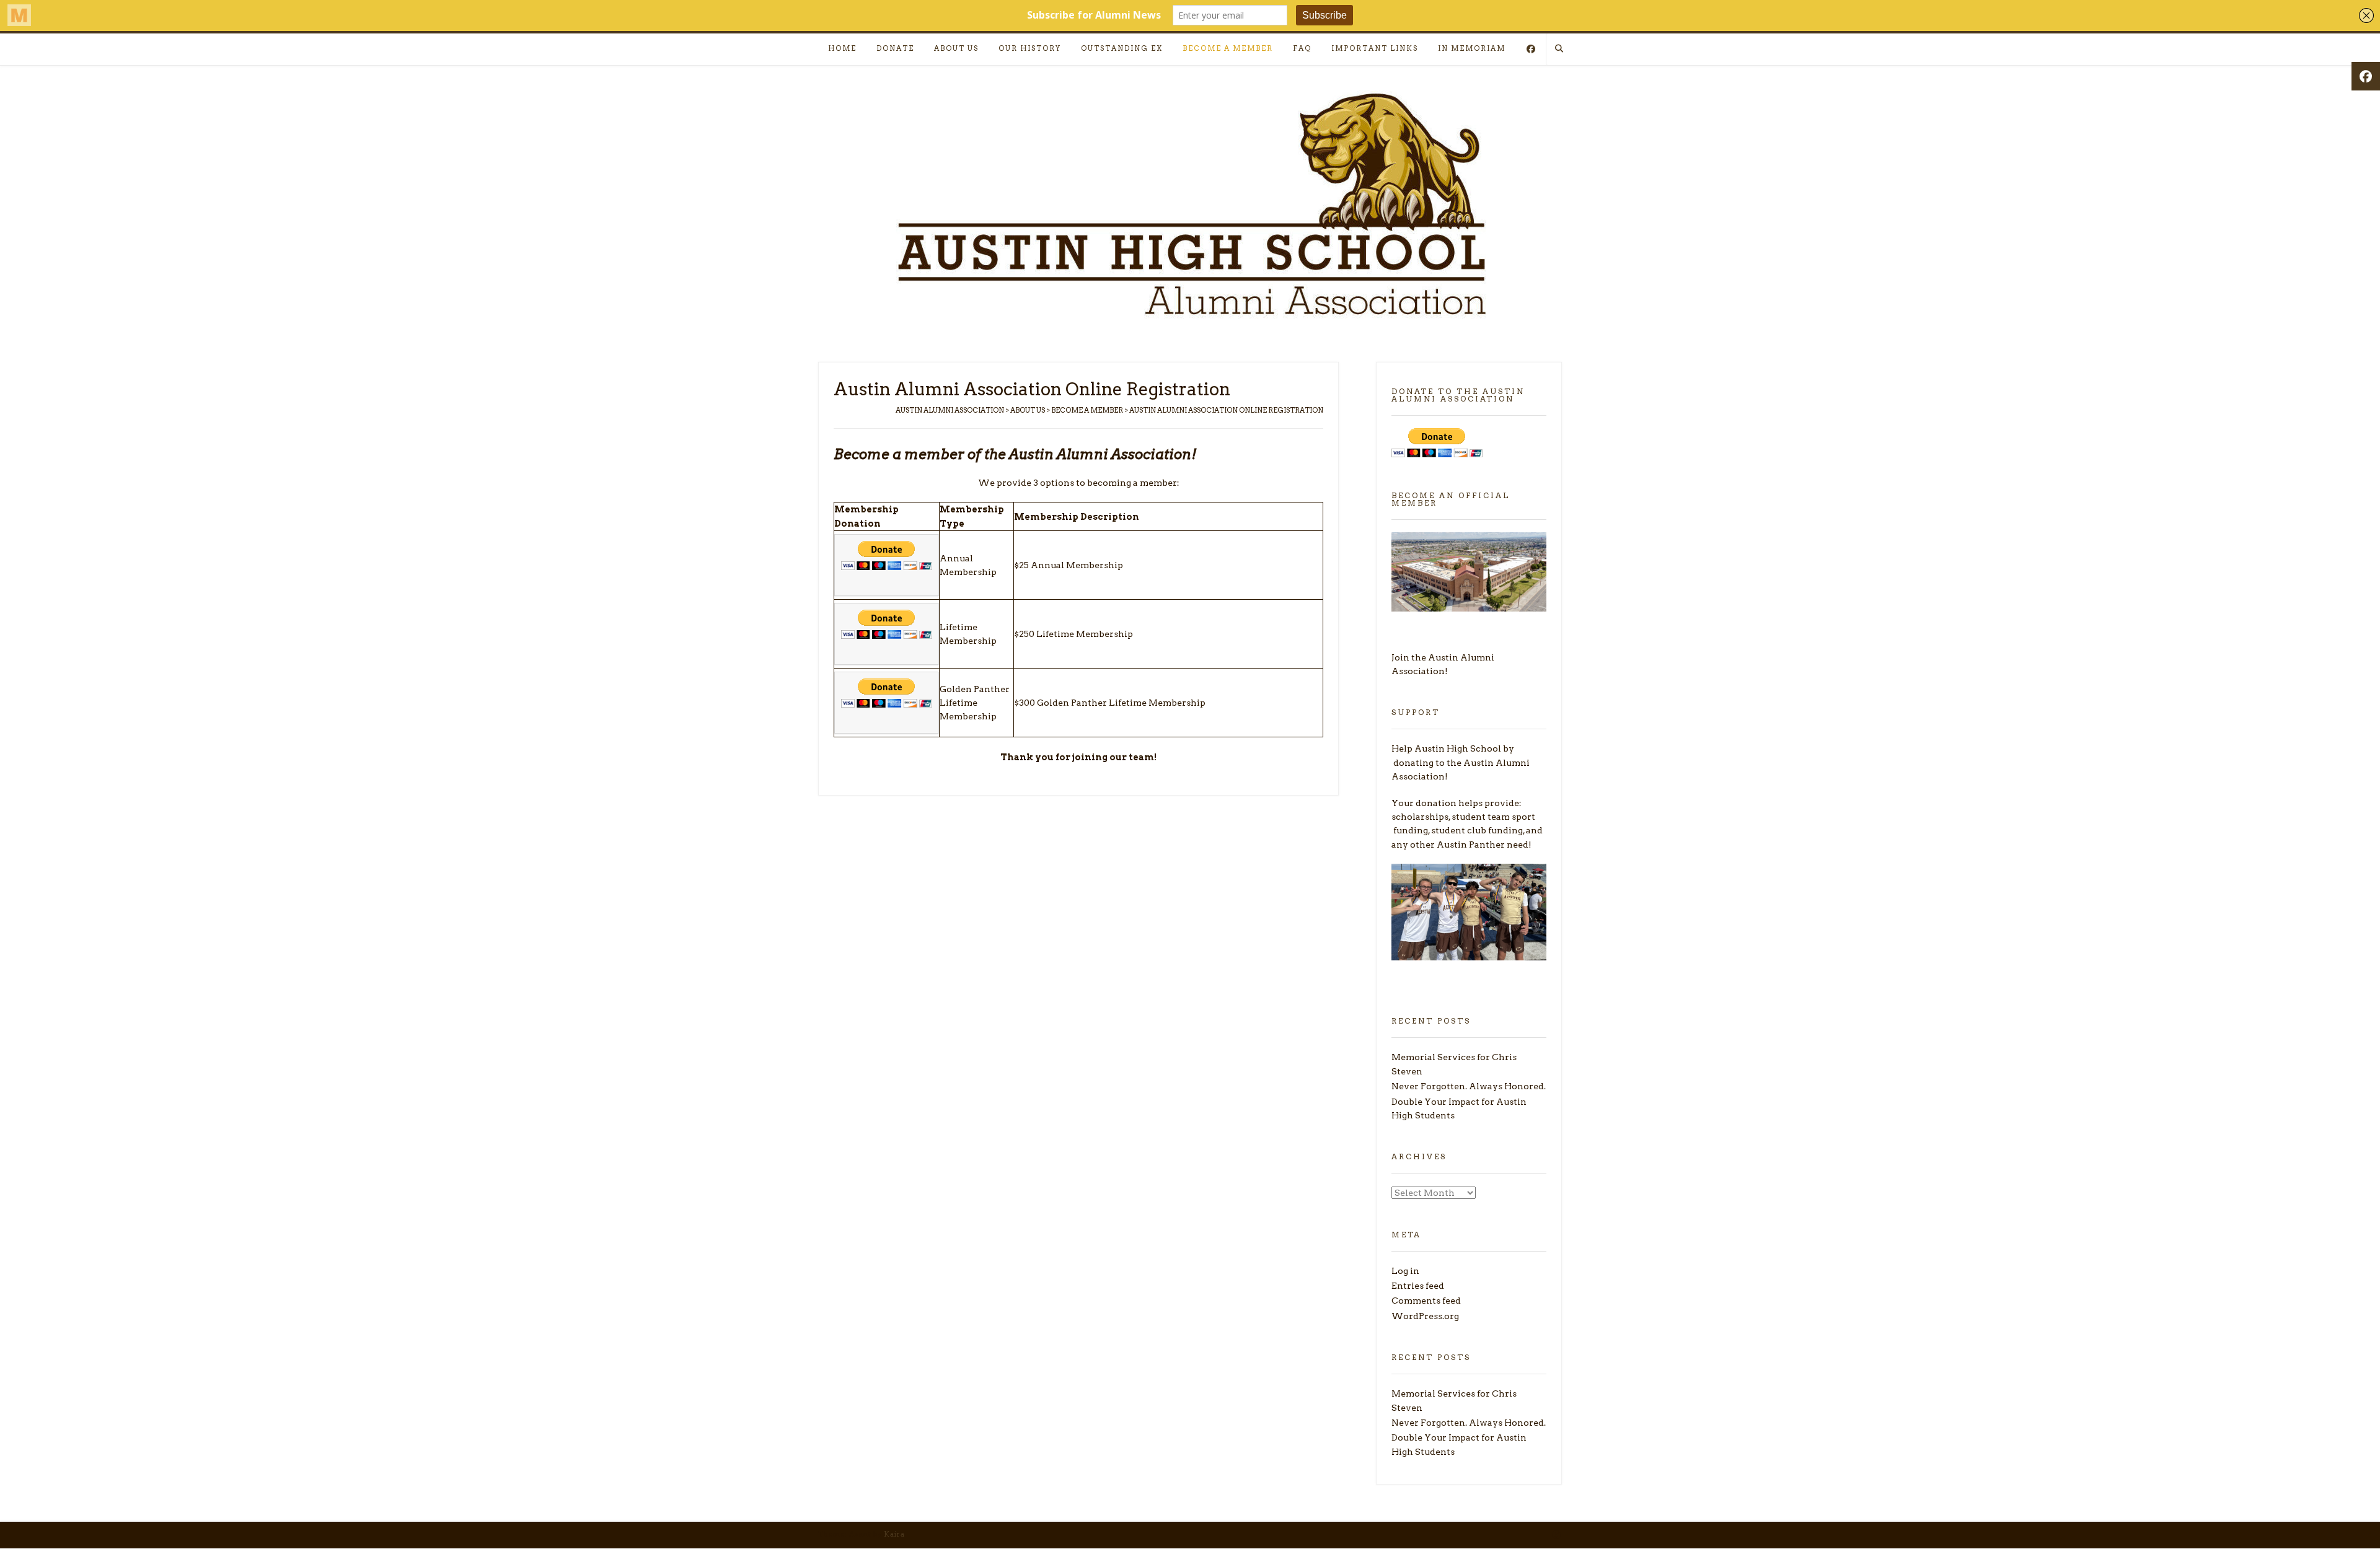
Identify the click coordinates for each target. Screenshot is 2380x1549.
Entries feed (1418, 1286)
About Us (956, 48)
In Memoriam (1472, 48)
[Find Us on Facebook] (1531, 50)
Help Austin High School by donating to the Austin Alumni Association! (1461, 762)
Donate (895, 48)
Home (842, 48)
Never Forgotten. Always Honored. (1469, 1086)
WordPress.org (1425, 1316)
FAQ (1302, 48)
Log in (1405, 1271)
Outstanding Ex (1122, 48)
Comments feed (1426, 1301)
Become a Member (1228, 48)
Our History (1030, 48)
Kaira (894, 1534)
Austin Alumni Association (950, 410)
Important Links (1375, 48)
